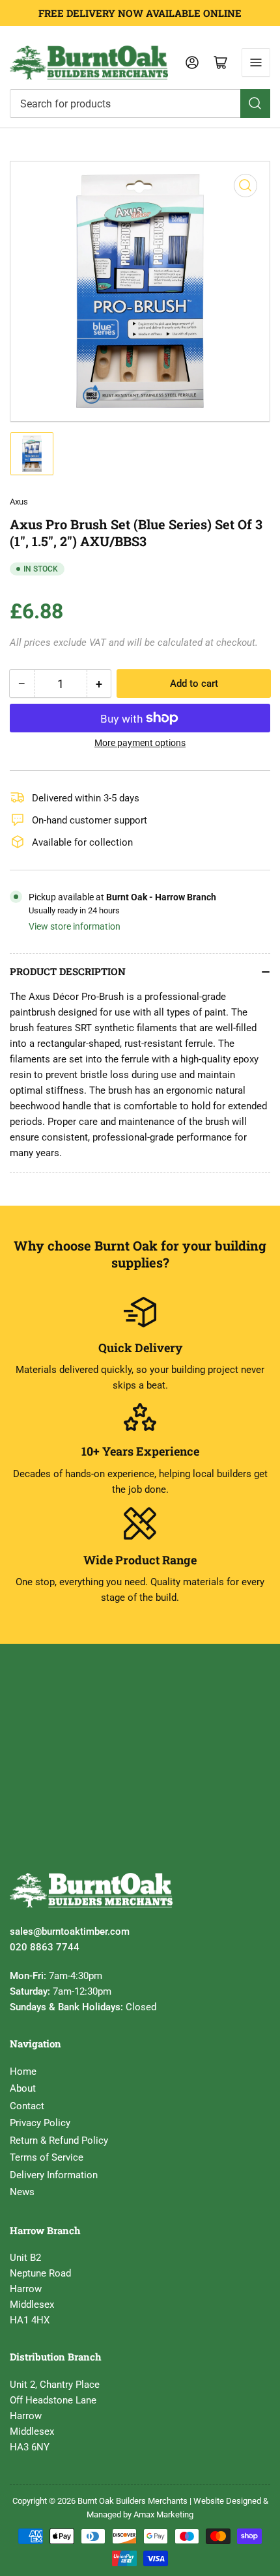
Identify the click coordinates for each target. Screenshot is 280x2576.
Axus (19, 502)
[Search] (255, 104)
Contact (27, 2106)
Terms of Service (47, 2157)
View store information (75, 926)
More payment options (140, 743)
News (22, 2192)
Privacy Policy (40, 2123)
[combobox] (140, 104)
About (23, 2088)
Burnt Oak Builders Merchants (133, 2501)
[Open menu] (256, 62)
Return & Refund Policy (59, 2140)
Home (23, 2071)
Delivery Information (54, 2175)
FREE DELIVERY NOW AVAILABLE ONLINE (140, 13)
